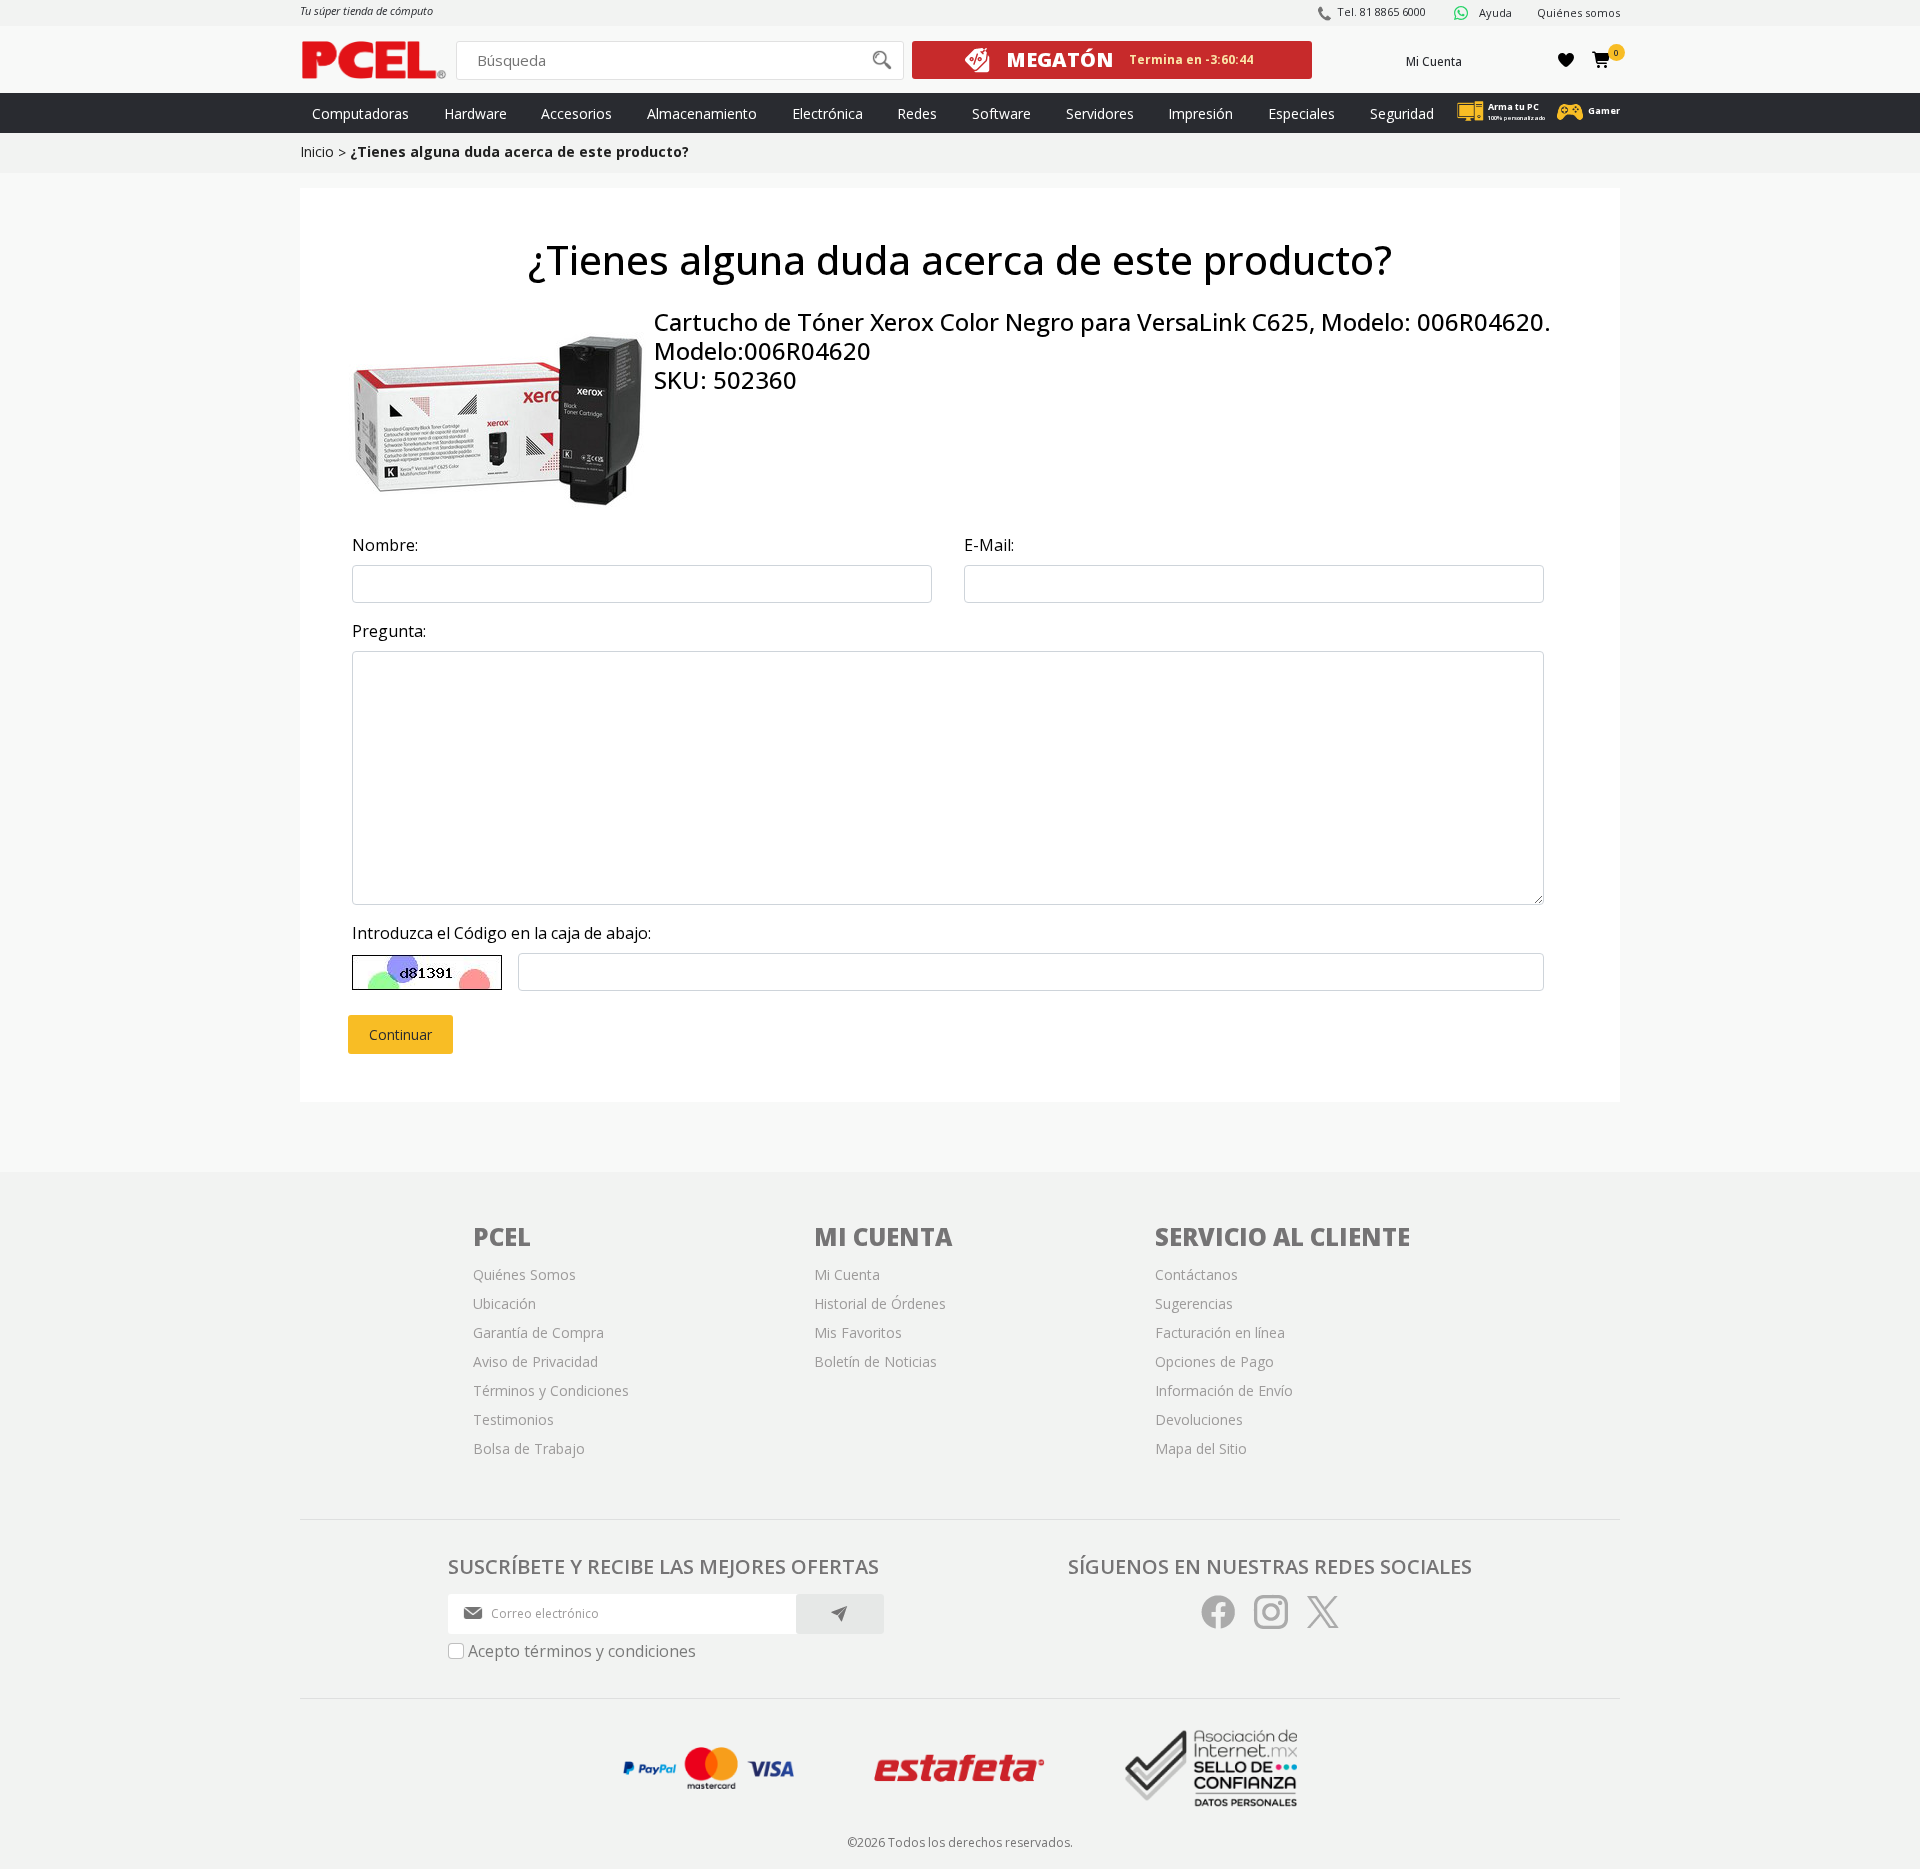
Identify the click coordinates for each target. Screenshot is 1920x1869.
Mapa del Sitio (1201, 1448)
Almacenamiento (702, 113)
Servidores (1100, 113)
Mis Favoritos (858, 1332)
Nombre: (385, 545)
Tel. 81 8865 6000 (1381, 11)
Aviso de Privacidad (535, 1361)
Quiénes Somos (524, 1274)
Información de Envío (1224, 1390)
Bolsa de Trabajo (529, 1448)
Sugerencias (1194, 1303)
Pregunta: (389, 631)
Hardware (475, 113)
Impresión (1200, 113)
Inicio (317, 151)
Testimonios (513, 1419)
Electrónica (827, 113)
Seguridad (1402, 113)
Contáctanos (1196, 1274)
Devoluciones (1199, 1419)
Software (1001, 113)
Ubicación (504, 1303)
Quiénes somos (1578, 12)
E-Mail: (989, 545)
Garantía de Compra (538, 1332)
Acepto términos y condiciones (582, 1651)
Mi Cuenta (1434, 61)
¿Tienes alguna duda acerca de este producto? (519, 151)
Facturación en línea (1220, 1332)
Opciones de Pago (1214, 1361)
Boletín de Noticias (875, 1361)
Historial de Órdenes (880, 1303)
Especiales (1301, 113)
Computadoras (360, 113)
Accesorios (576, 113)
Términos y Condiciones (551, 1390)
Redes (917, 113)
